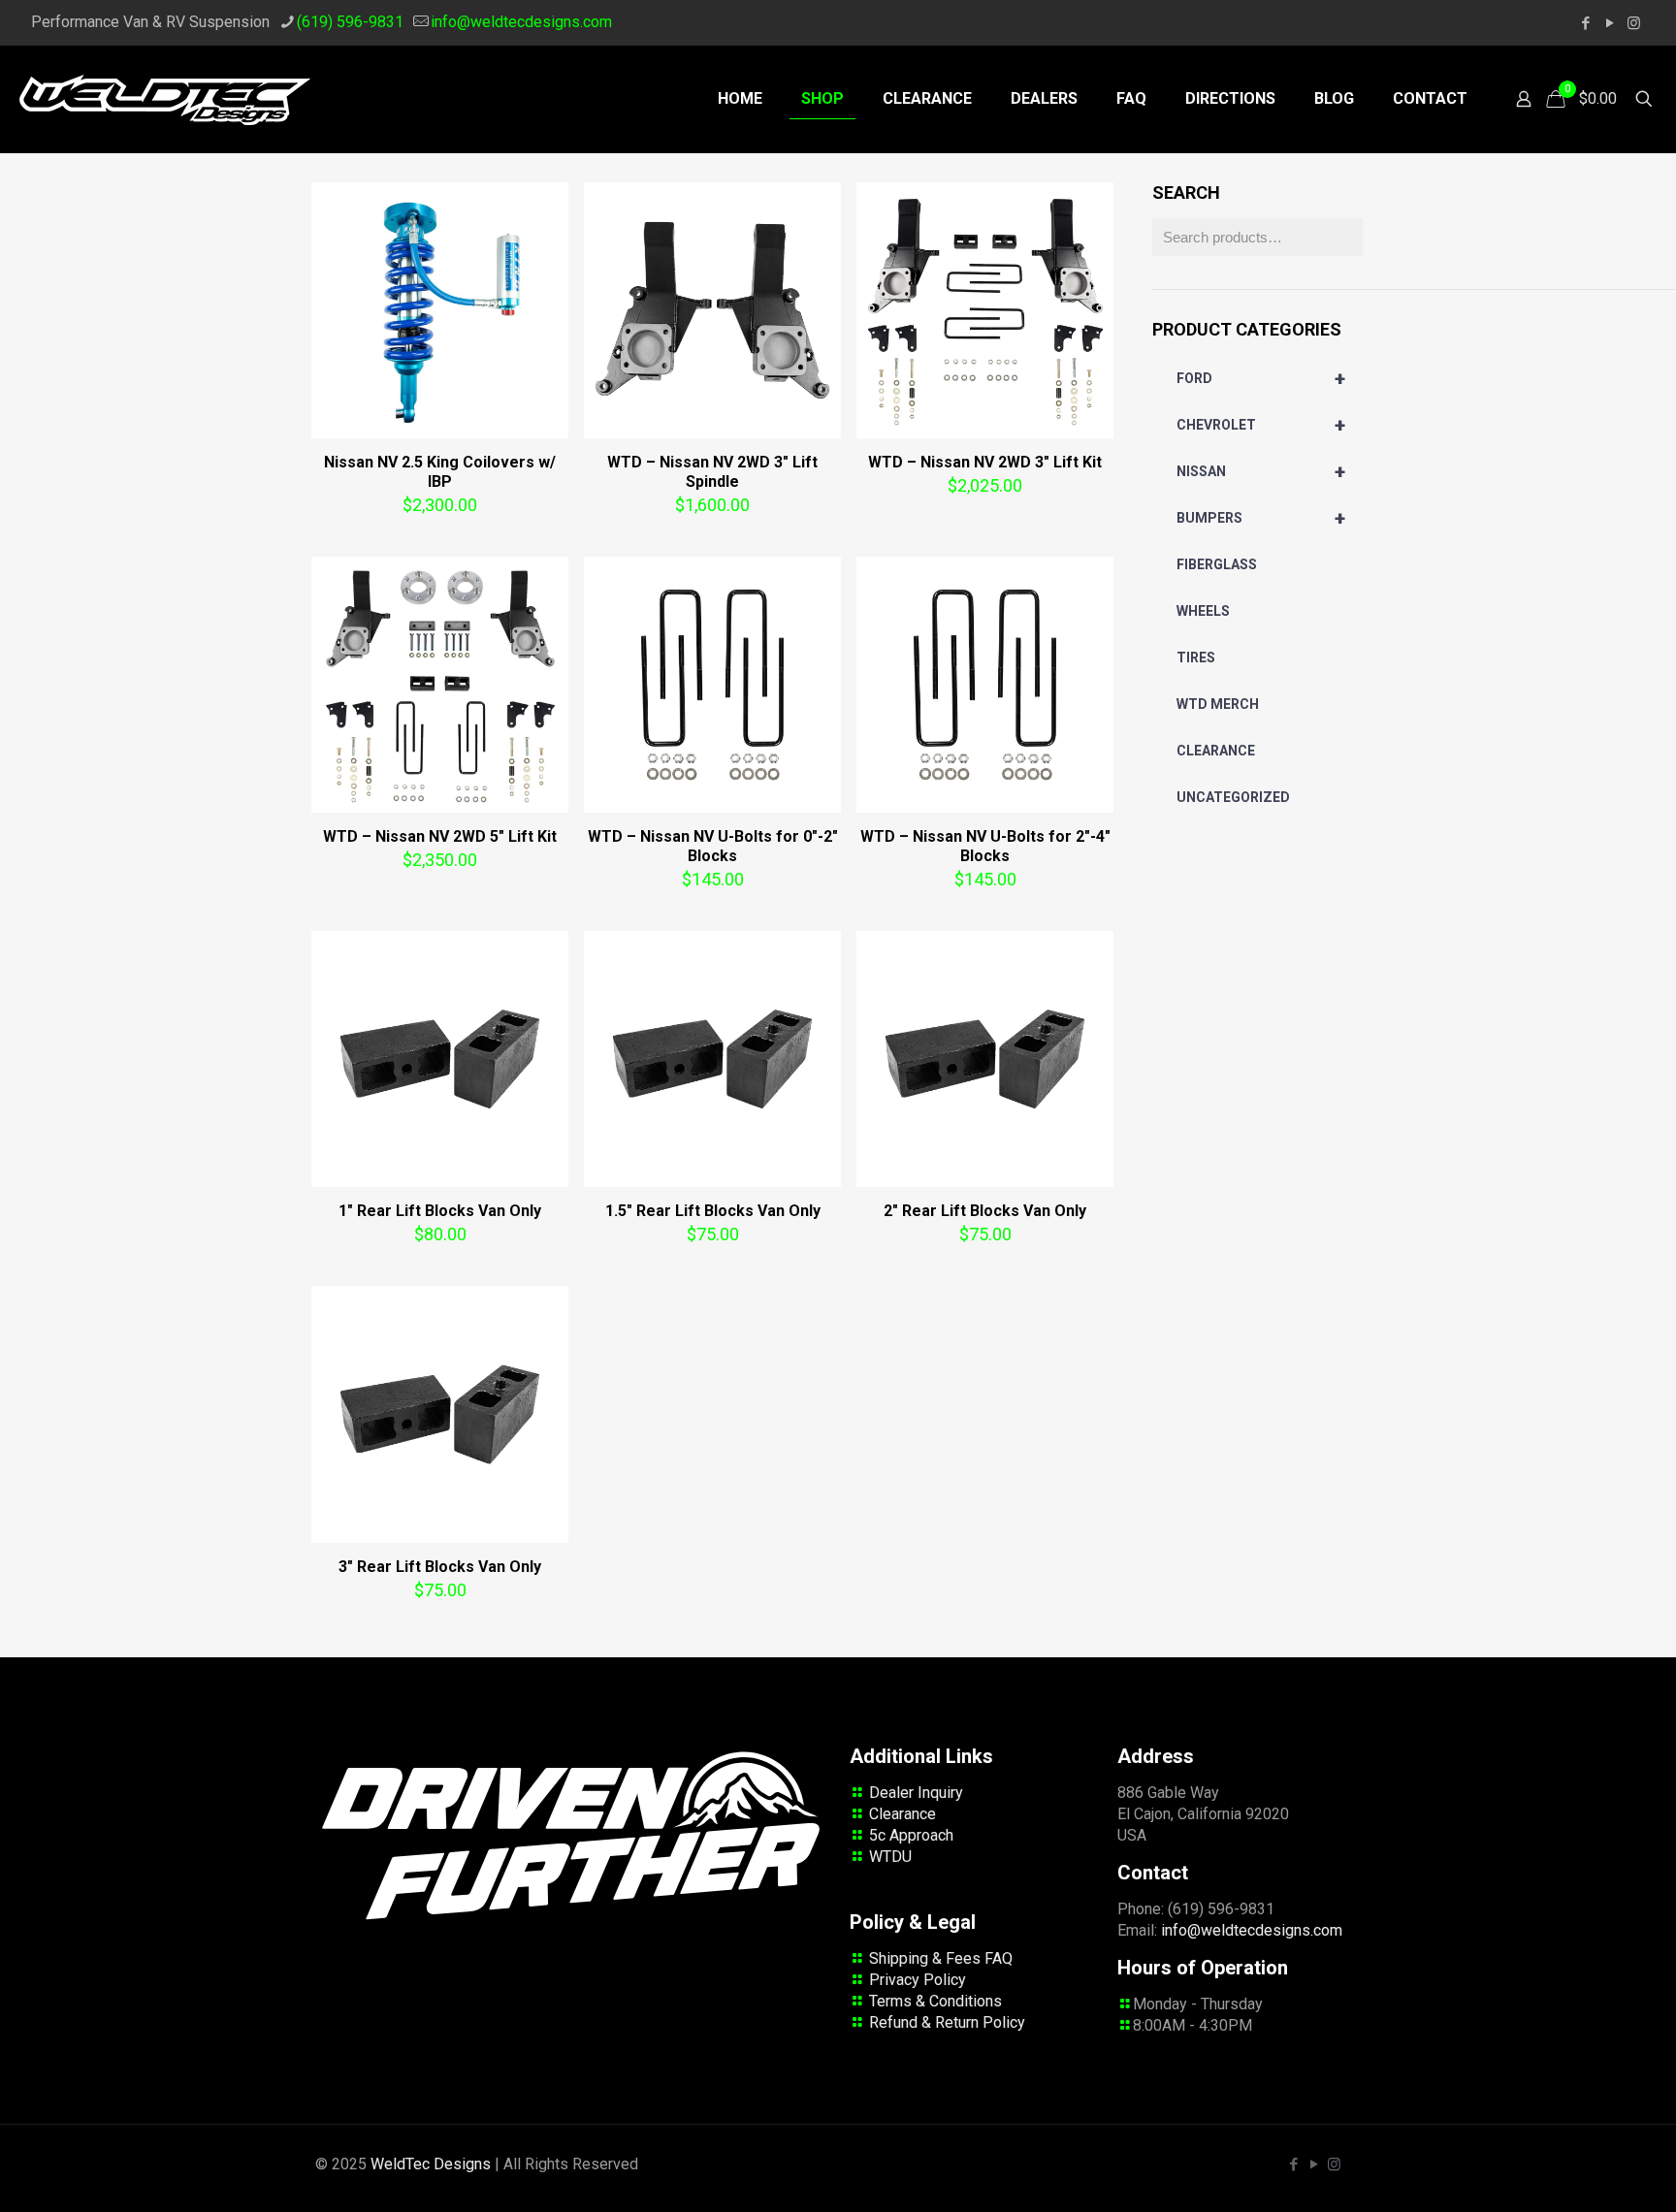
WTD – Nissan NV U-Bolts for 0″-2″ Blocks (713, 846)
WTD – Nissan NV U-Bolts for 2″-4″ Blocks (985, 846)
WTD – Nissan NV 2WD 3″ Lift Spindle (712, 472)
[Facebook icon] (1585, 23)
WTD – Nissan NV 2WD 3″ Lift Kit (985, 462)
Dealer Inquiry (916, 1793)
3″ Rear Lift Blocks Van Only (440, 1567)
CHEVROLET (1261, 425)
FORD (1261, 378)
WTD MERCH (1218, 704)
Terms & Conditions (935, 2001)
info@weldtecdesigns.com (521, 22)
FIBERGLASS (1217, 564)
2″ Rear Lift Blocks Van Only (985, 1211)
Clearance (902, 1814)
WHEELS (1203, 611)
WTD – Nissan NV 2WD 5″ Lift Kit (440, 836)
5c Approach (911, 1835)
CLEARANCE (1216, 751)
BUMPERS (1261, 518)
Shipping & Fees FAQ (941, 1958)
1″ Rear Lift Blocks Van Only (440, 1211)
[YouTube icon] (1610, 23)
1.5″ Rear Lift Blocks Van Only (713, 1211)
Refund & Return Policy (947, 2022)
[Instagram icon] (1634, 23)
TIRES (1196, 657)
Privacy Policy (918, 1980)
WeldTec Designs (431, 2164)
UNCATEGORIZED (1233, 797)
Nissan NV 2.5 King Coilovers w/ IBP (440, 472)
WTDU (890, 1857)
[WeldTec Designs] (165, 99)
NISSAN (1261, 471)
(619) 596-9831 (350, 22)
